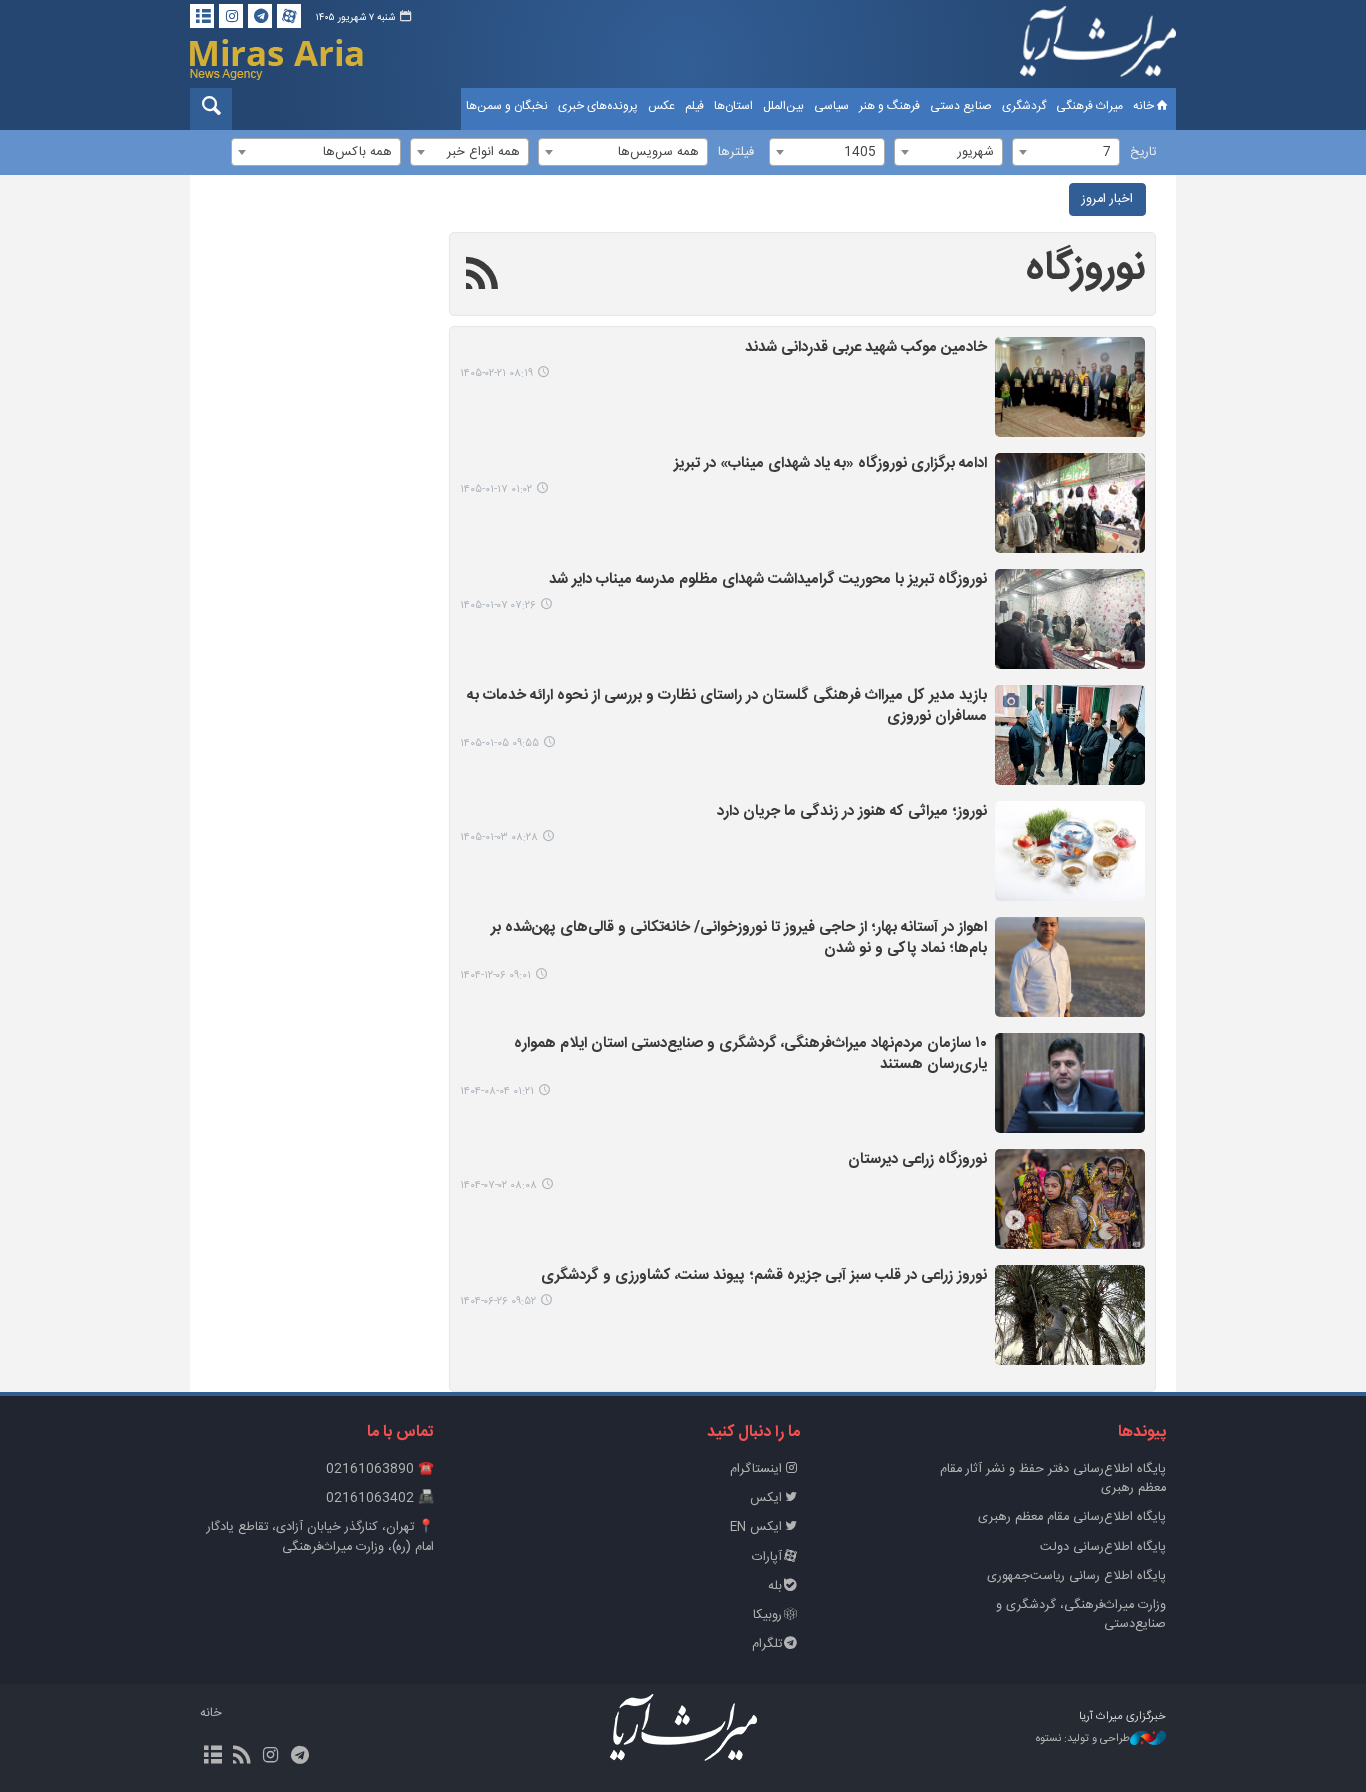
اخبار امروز (1107, 199)
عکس (661, 106)
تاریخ (1143, 152)
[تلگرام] (260, 16)
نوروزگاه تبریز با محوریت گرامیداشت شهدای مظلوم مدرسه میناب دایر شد (768, 580)
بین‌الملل (783, 106)
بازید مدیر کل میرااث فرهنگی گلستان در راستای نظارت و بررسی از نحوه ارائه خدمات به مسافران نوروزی (727, 707)
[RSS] (482, 277)
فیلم (694, 106)
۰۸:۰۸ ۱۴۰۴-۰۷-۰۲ (498, 1185)
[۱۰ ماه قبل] (1070, 1083)
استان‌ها (733, 106)
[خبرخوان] (241, 1757)
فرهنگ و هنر (889, 106)
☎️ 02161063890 (380, 1469)
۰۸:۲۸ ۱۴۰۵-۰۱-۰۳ (499, 837)
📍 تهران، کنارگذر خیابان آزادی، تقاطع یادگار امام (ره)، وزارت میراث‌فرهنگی (320, 1537)
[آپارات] (289, 16)
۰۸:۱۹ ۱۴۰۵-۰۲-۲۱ (496, 373)
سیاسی (831, 106)
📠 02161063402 (380, 1498)
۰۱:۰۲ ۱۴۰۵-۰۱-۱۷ (496, 489)
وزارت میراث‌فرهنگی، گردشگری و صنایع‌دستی (1081, 1615)
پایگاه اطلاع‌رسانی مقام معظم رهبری (1072, 1517)
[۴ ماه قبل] (1070, 503)
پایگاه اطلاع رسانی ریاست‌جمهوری (1076, 1576)
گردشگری (1024, 106)
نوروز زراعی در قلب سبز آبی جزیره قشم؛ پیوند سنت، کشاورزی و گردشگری (764, 1276)
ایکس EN (756, 1527)
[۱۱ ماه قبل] (1070, 1199)
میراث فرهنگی (1089, 106)
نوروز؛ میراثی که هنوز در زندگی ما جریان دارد (852, 812)
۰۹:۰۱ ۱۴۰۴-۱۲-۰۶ (495, 975)
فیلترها (736, 152)
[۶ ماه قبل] (1070, 967)
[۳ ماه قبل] (1070, 387)
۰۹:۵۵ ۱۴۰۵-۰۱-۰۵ (499, 743)
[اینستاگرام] (231, 16)
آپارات (767, 1557)
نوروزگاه (1085, 269)
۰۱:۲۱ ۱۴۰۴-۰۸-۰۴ (497, 1091)
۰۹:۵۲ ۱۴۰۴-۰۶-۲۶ (498, 1301)
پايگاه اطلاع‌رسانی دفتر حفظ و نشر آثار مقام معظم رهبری (1053, 1479)
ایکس (766, 1498)
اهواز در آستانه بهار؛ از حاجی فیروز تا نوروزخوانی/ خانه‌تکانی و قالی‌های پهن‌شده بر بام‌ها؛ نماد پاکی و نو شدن (739, 939)
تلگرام (767, 1644)
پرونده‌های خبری (598, 106)
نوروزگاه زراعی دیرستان (917, 1160)
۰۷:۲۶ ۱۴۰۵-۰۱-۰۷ (498, 605)
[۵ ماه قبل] (1070, 619)
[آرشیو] (202, 16)
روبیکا (767, 1615)
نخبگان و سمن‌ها (507, 106)
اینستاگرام (756, 1469)
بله (775, 1586)
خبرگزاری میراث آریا (1098, 47)
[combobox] (1066, 152)
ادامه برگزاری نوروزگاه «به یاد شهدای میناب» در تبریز (830, 464)
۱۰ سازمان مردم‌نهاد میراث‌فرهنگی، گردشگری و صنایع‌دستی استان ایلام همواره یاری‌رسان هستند (750, 1055)
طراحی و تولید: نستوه (1083, 1739)
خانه (1143, 106)
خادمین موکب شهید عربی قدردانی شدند (866, 348)
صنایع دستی (961, 106)
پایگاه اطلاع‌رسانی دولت (1103, 1547)
